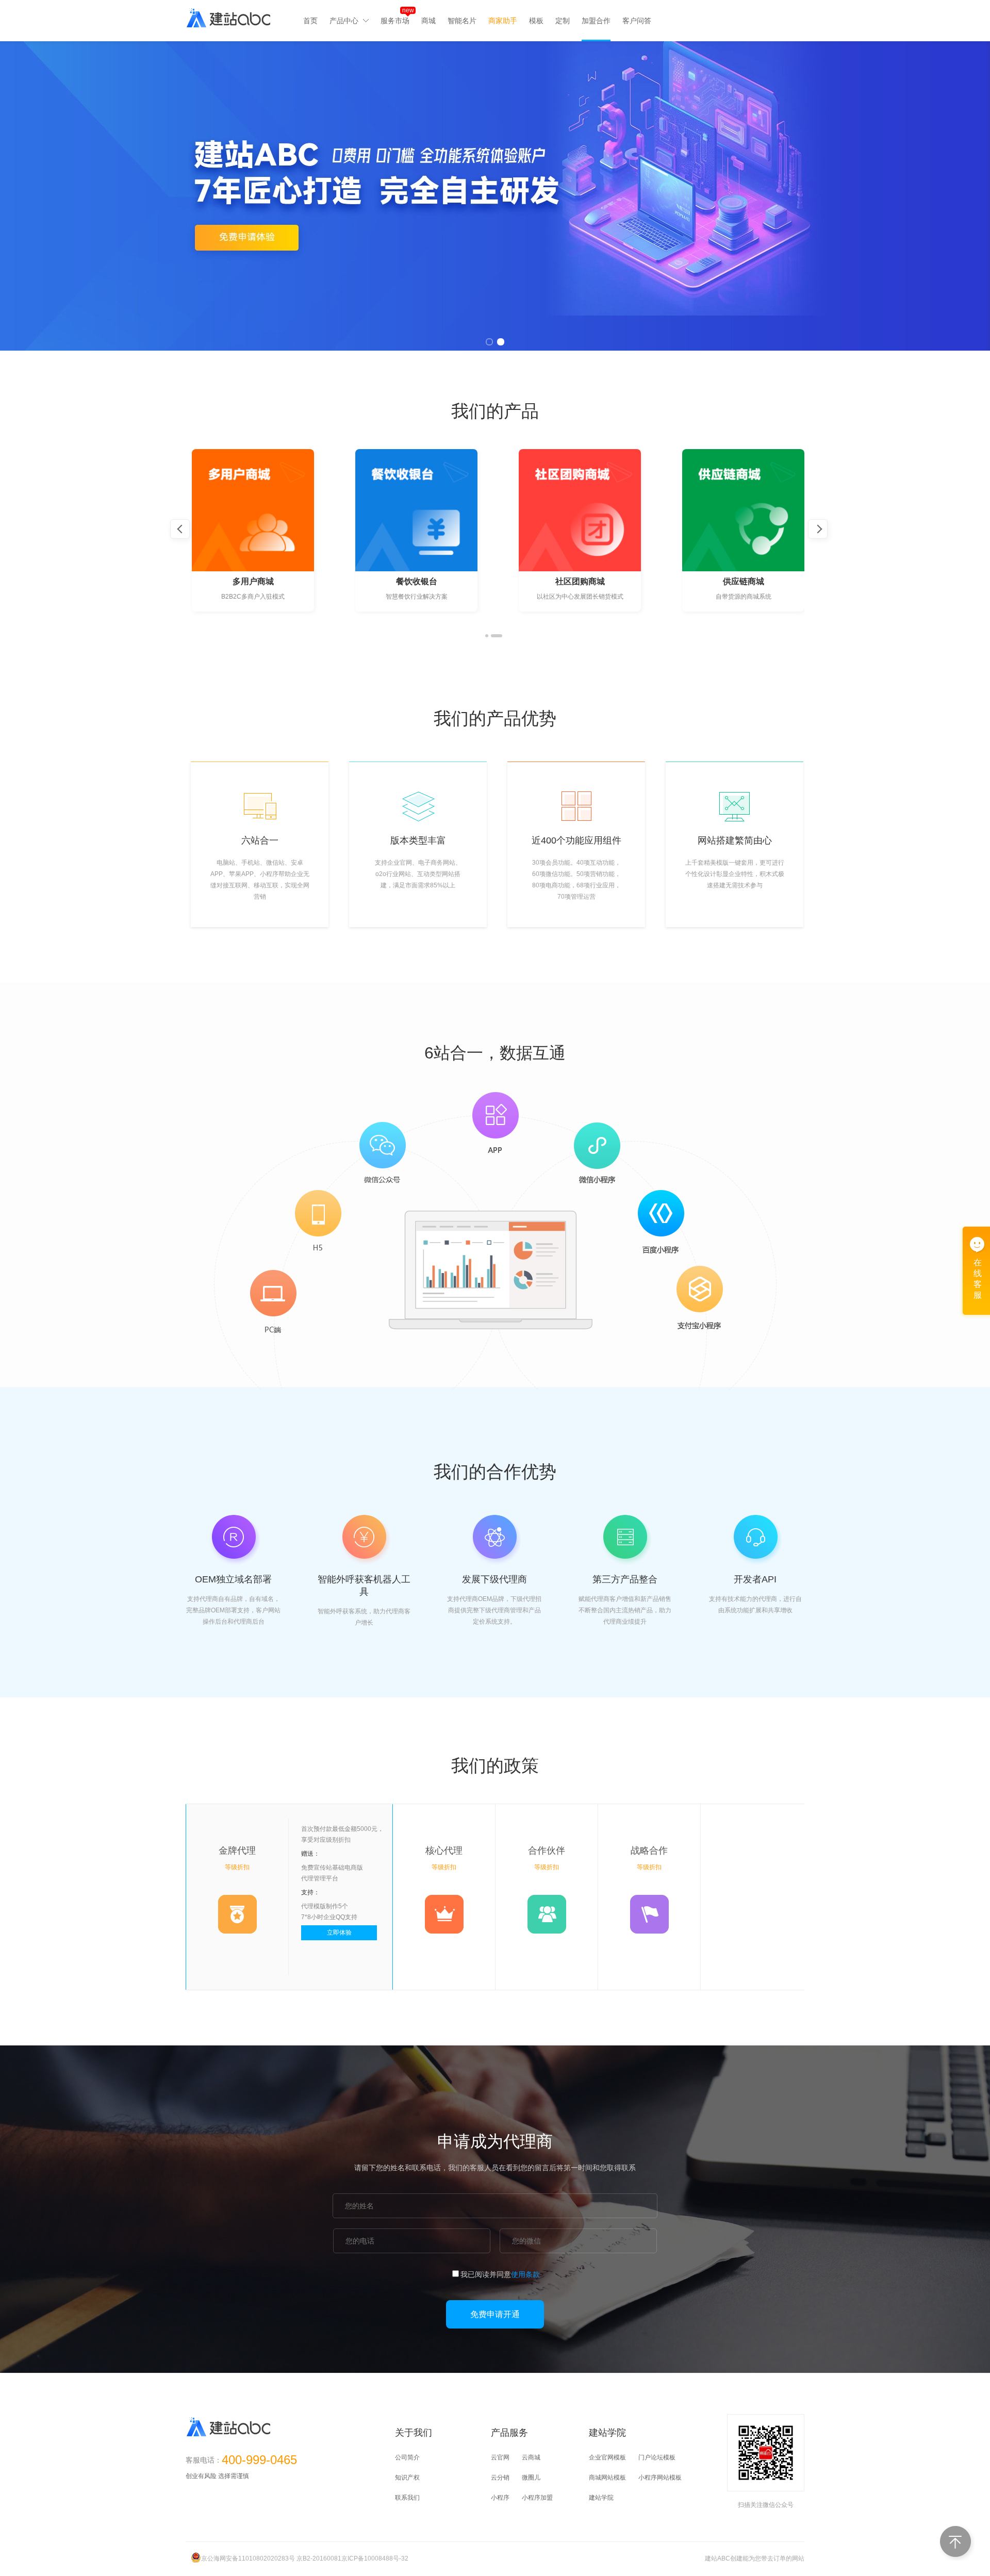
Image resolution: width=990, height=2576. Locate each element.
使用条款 (525, 2274)
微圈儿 (531, 2478)
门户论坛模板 (657, 2457)
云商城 (531, 2457)
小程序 (500, 2498)
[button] (487, 636)
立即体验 (339, 1933)
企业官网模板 (607, 2457)
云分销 (500, 2478)
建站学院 (601, 2498)
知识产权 (407, 2478)
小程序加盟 (537, 2498)
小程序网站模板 (660, 2478)
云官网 (500, 2457)
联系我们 (407, 2498)
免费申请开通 (495, 2314)
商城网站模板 (607, 2478)
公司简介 (407, 2457)
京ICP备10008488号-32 (375, 2558)
